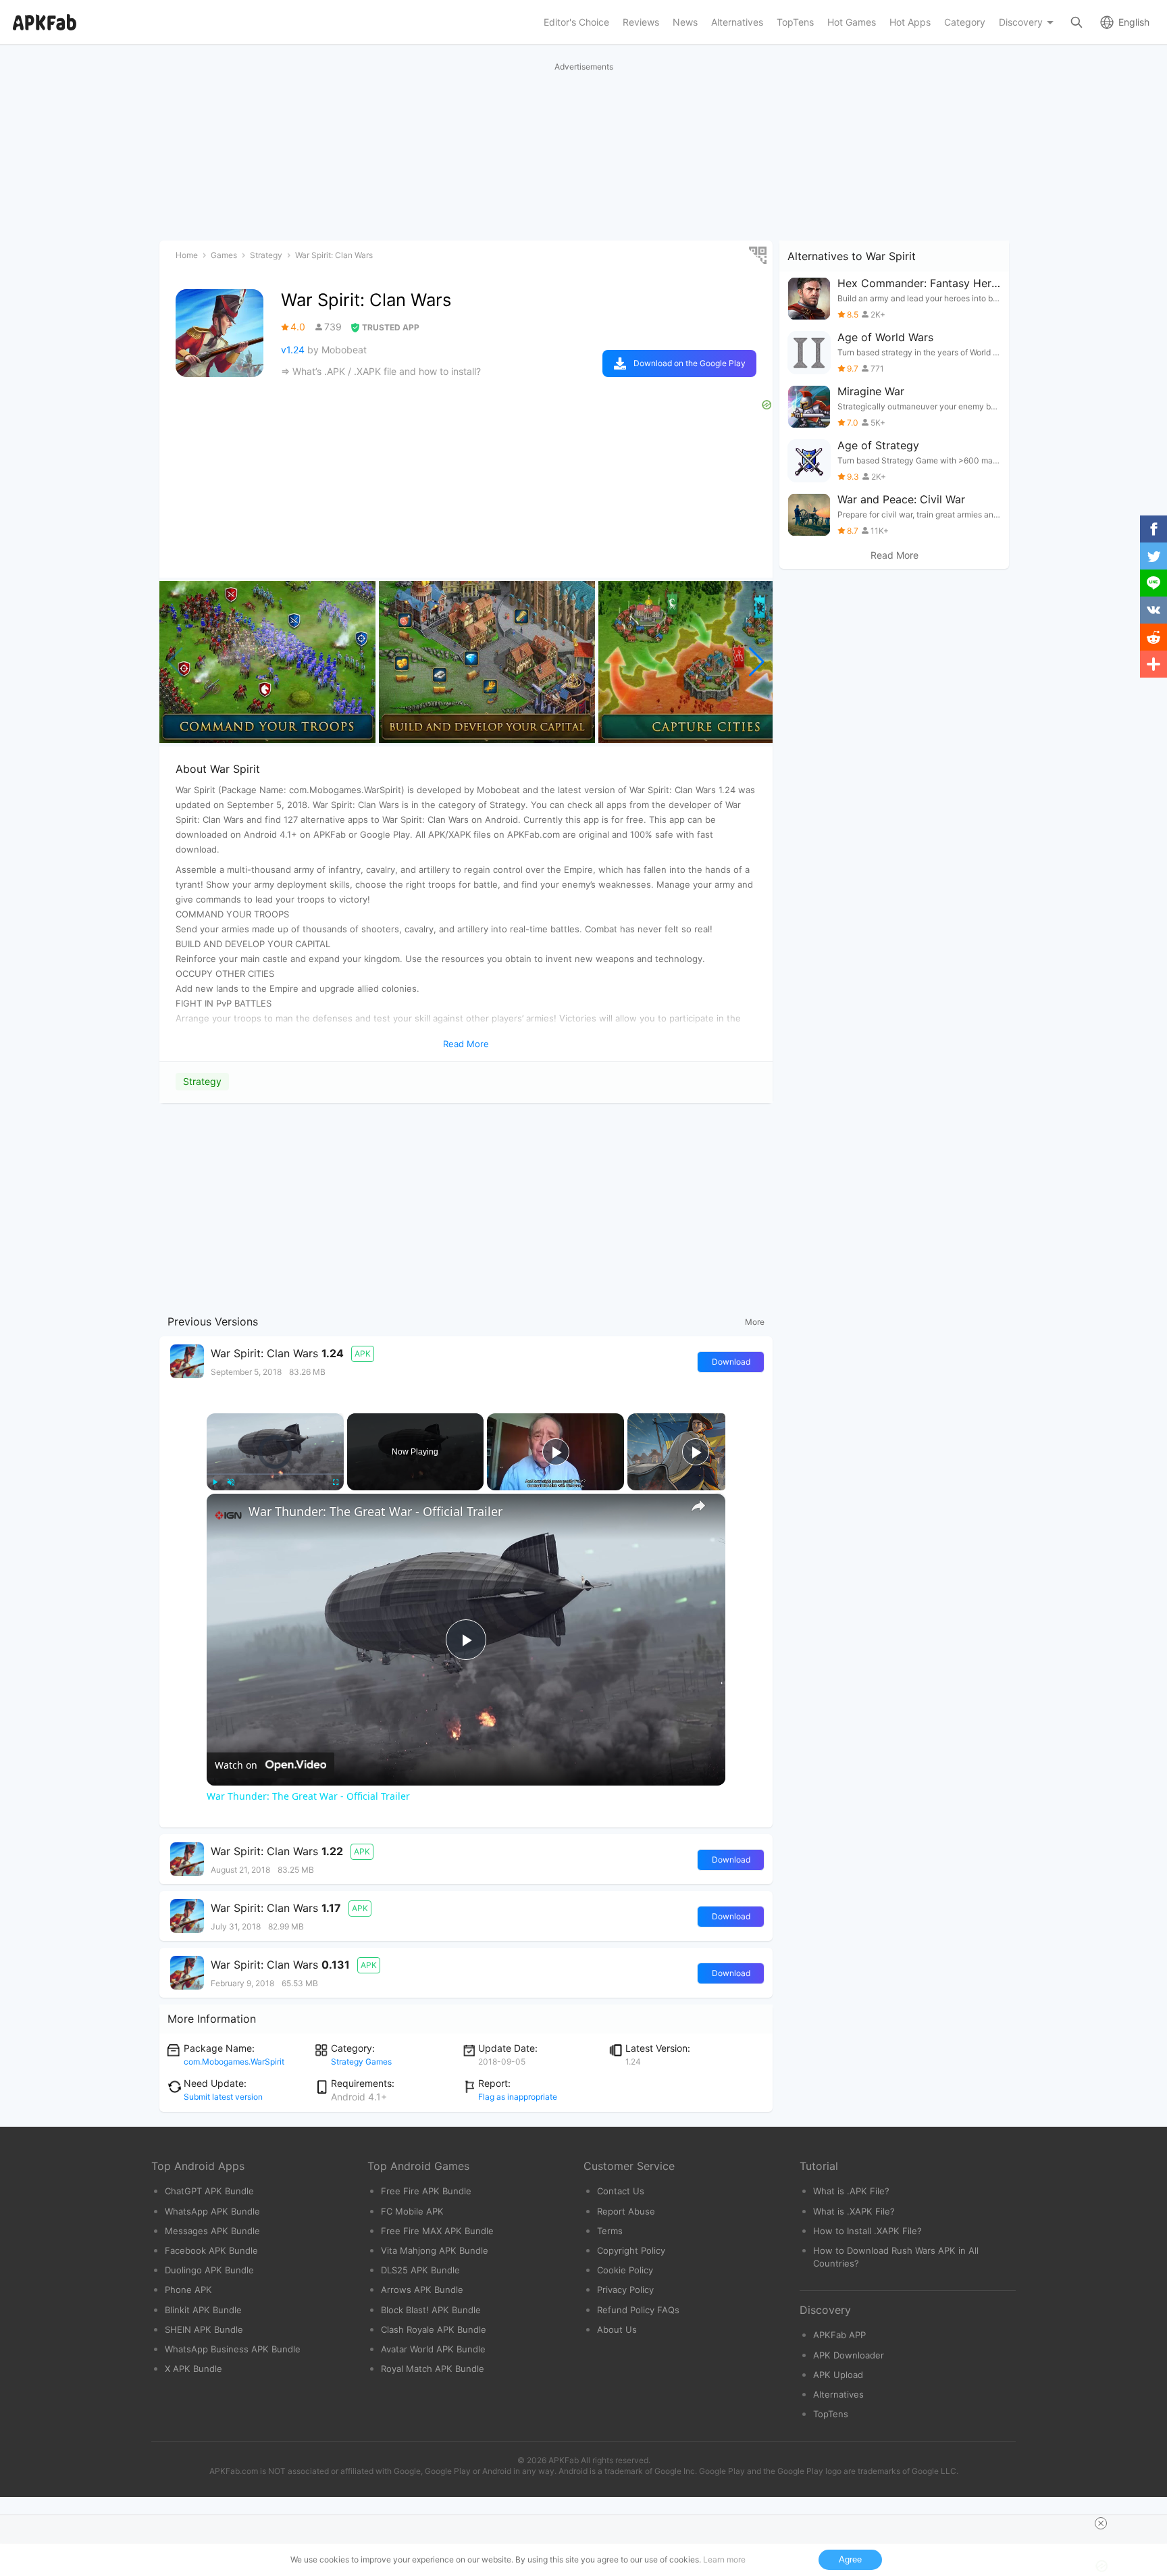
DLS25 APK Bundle (420, 2270)
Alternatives (838, 2394)
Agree (850, 2559)
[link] (228, 1515)
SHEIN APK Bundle (204, 2329)
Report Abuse (626, 2211)
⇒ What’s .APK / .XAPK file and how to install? (381, 371)
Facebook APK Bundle (211, 2250)
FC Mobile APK (412, 2211)
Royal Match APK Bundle (433, 2369)
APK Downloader (849, 2355)
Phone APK (188, 2290)
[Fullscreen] (336, 1482)
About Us (617, 2329)
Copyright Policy (631, 2250)
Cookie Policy (625, 2270)
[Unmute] (231, 1482)
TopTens (831, 2414)
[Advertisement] (466, 1206)
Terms (610, 2231)
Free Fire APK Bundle (426, 2191)
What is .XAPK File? (854, 2211)
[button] (757, 662)
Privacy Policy (625, 2290)
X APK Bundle (193, 2369)
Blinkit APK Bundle (203, 2310)
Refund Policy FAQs (638, 2310)
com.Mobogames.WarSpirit (234, 2062)
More (755, 1322)
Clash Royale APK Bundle (434, 2329)
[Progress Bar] (275, 1474)
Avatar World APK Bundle (433, 2349)
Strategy (202, 1081)
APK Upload (838, 2375)
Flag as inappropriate (518, 2097)
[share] (698, 1506)
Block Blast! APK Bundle (431, 2310)
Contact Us (621, 2191)
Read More (894, 555)
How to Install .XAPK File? (867, 2231)
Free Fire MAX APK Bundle (437, 2231)
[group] (267, 662)
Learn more (724, 2559)
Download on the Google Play (690, 363)
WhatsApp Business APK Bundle (233, 2349)
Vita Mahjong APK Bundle (435, 2250)
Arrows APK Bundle (422, 2290)
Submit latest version (223, 2097)
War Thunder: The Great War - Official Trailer (375, 1511)
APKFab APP (839, 2335)
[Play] (215, 1482)
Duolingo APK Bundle (209, 2270)
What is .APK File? (851, 2191)
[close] (1101, 2523)
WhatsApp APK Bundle (212, 2211)
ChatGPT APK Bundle (209, 2191)
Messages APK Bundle (212, 2231)
